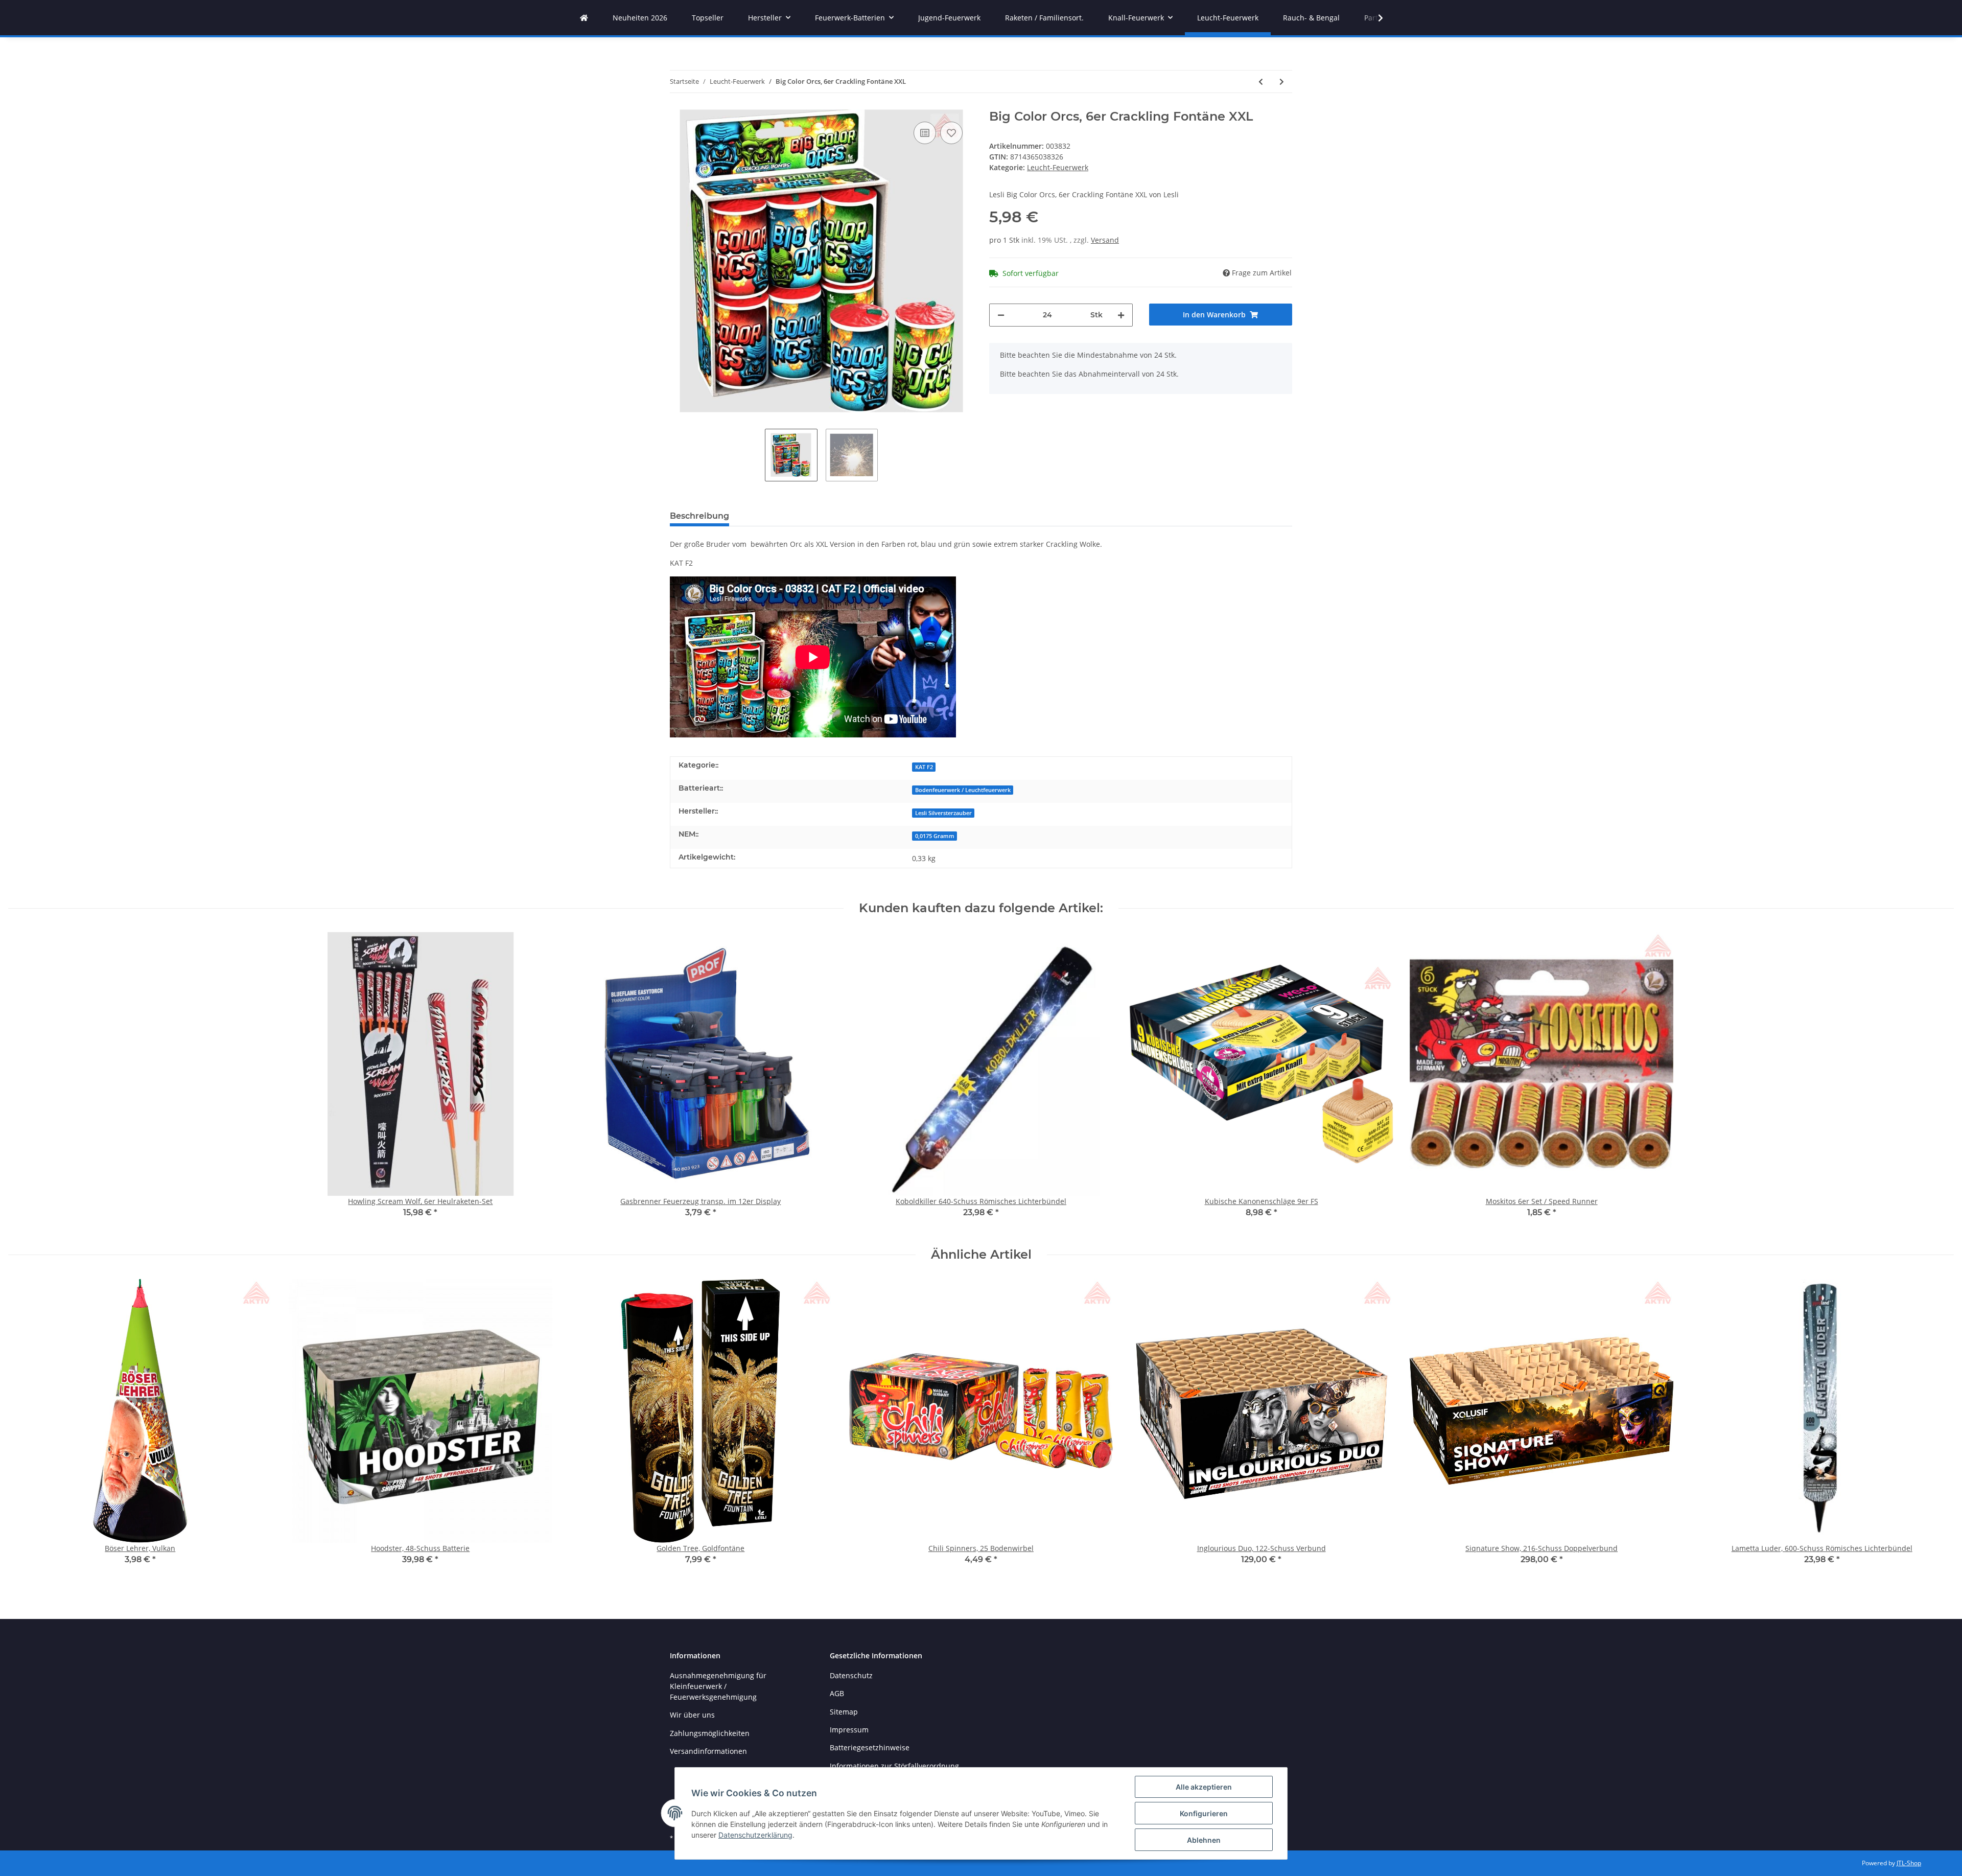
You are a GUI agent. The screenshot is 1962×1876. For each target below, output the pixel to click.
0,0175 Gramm (935, 836)
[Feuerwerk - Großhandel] (584, 18)
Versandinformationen (708, 1751)
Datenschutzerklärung (755, 1835)
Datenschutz (851, 1675)
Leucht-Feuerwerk (1058, 167)
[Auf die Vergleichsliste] (925, 133)
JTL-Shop (1909, 1863)
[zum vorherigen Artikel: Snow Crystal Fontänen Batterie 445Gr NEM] (1261, 82)
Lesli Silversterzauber (943, 813)
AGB (837, 1693)
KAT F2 (924, 767)
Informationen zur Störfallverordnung (894, 1766)
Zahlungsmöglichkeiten (710, 1733)
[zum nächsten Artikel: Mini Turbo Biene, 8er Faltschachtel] (1282, 82)
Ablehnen (1204, 1840)
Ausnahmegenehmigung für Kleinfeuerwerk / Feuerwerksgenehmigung (718, 1686)
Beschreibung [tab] (699, 516)
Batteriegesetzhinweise (870, 1747)
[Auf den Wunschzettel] (951, 133)
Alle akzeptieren (1204, 1787)
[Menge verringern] (1001, 315)
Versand (1105, 240)
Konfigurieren (1204, 1813)
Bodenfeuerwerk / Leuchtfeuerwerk (963, 790)
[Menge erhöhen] (1121, 315)
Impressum (849, 1730)
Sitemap (844, 1712)
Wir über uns (692, 1715)
